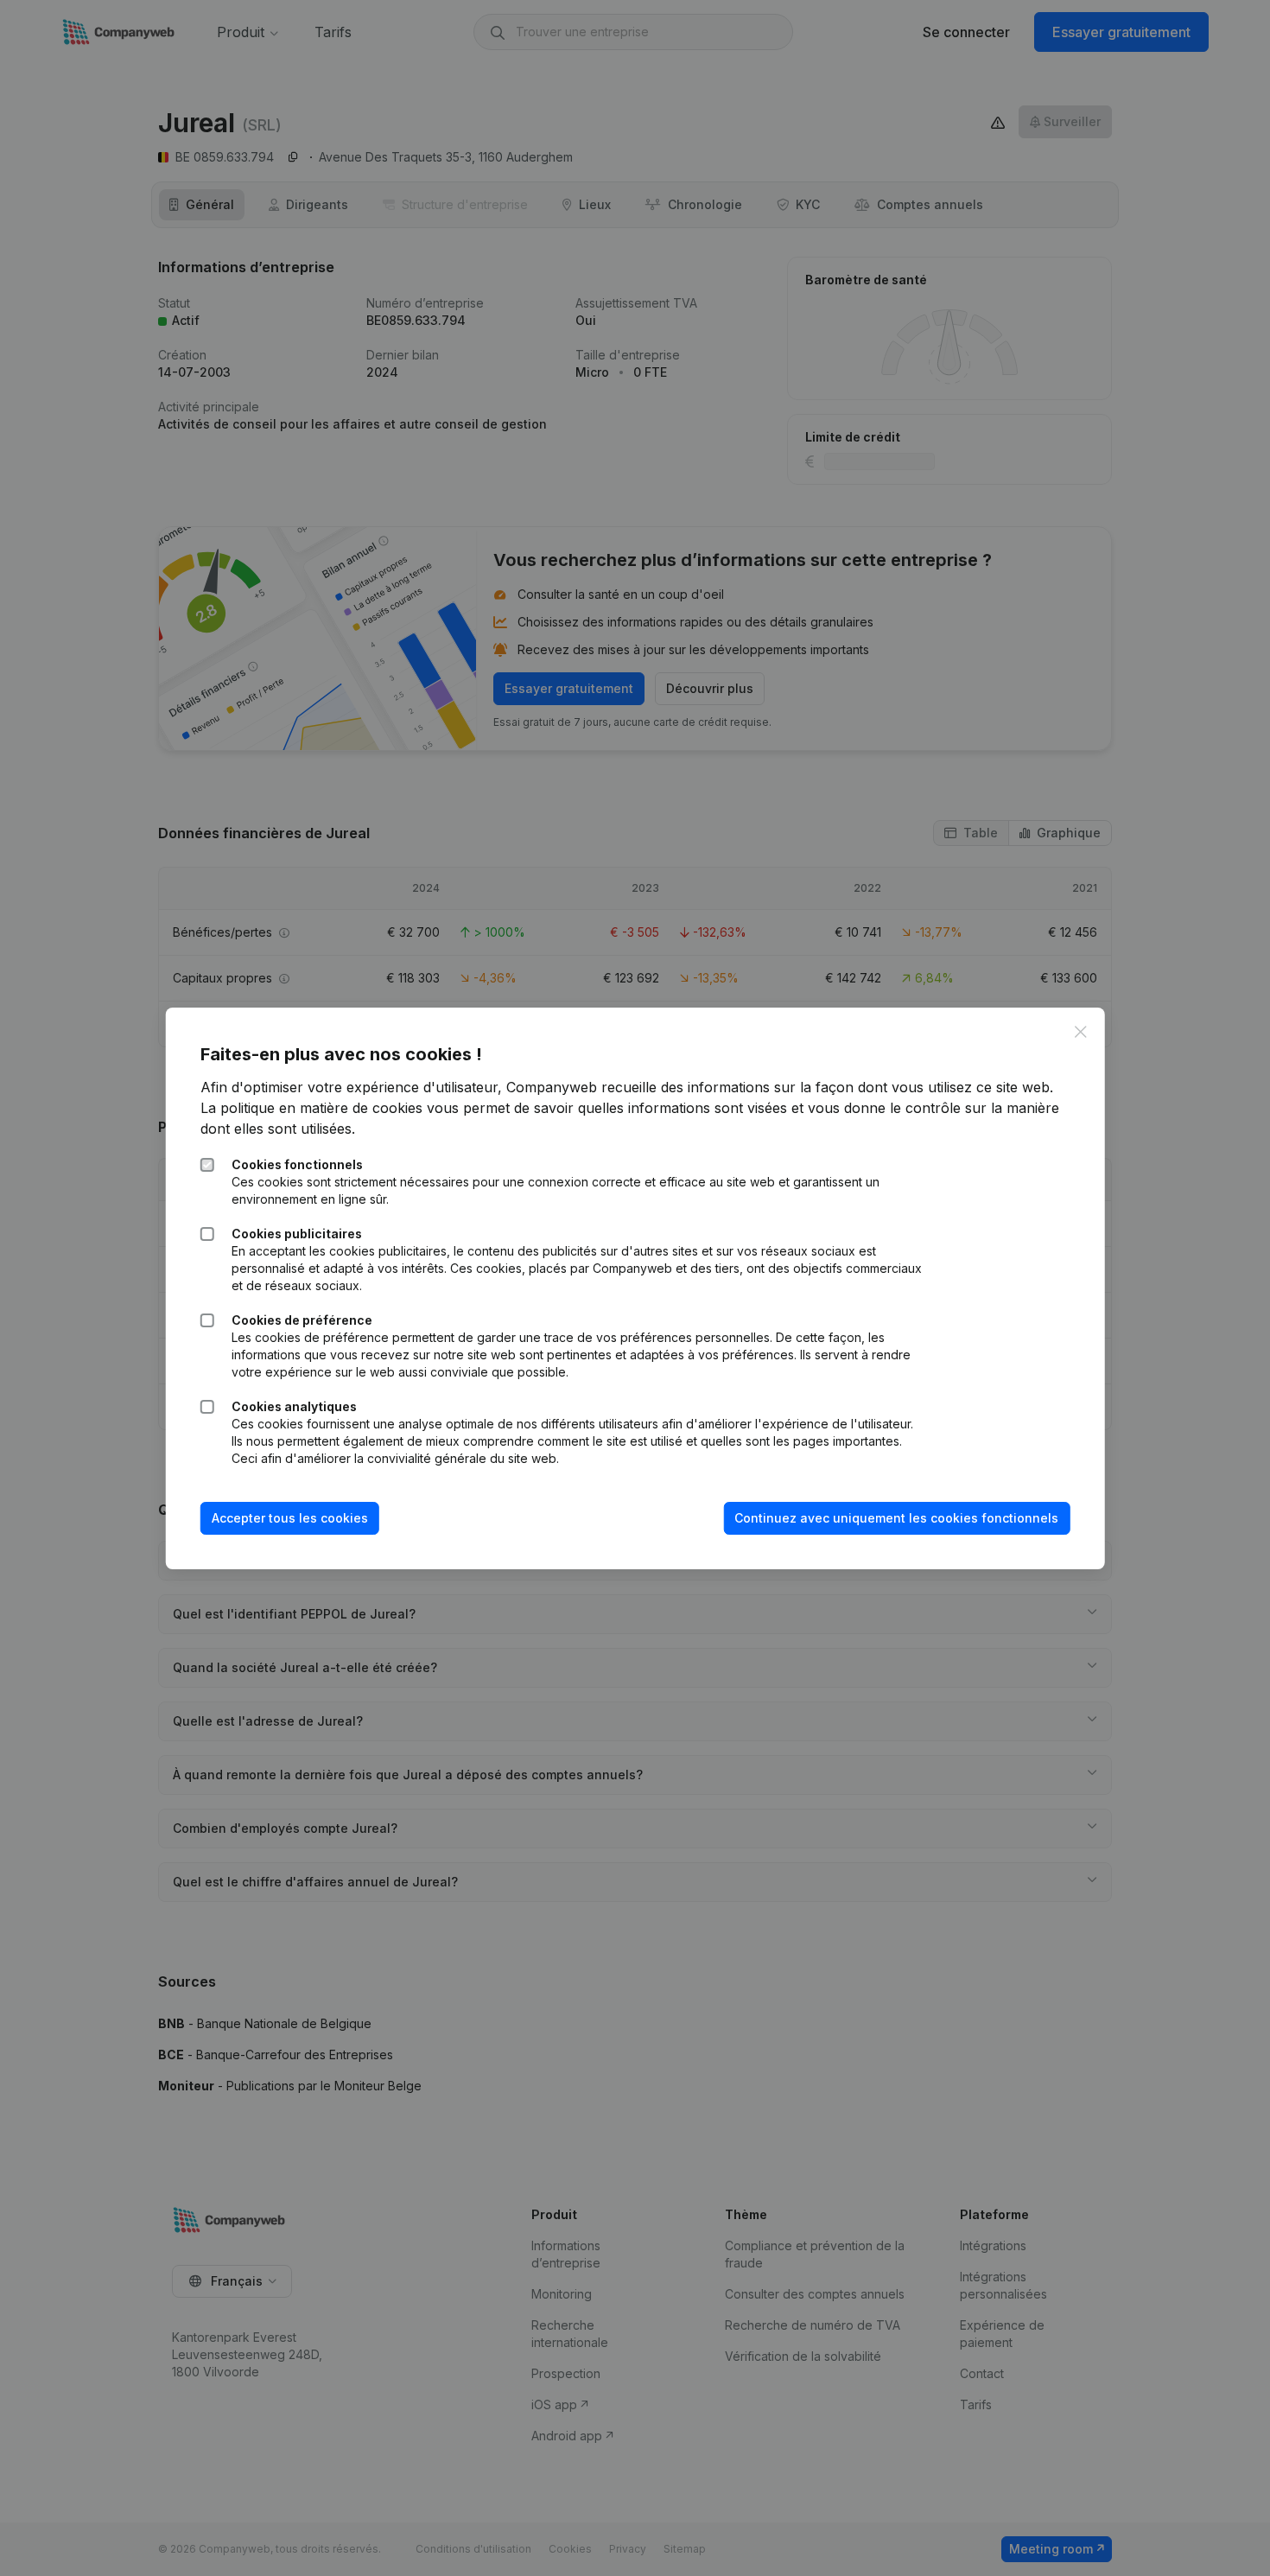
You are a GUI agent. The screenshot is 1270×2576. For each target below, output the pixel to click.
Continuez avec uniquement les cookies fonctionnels (896, 1518)
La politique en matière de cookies (311, 1108)
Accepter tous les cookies (290, 1518)
